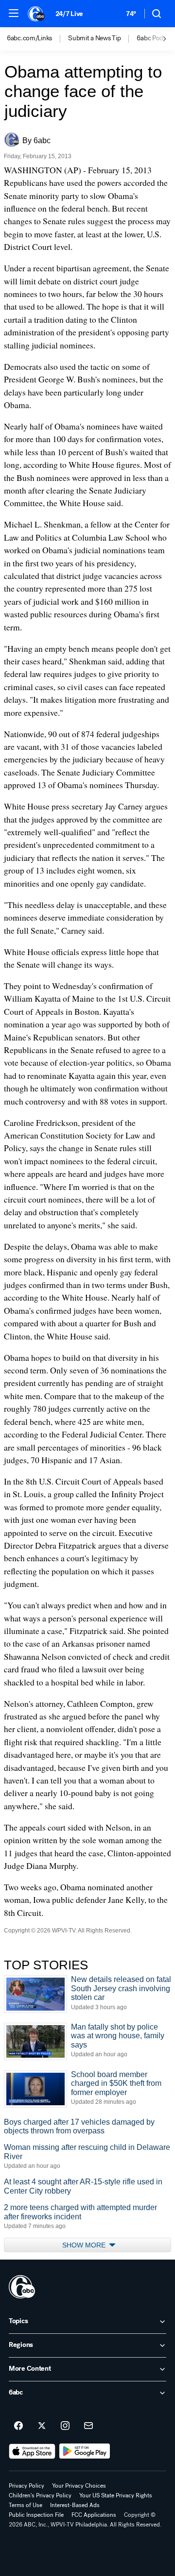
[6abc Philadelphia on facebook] (18, 2426)
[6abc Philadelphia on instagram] (65, 2426)
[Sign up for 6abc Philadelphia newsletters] (88, 2426)
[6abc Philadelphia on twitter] (42, 2426)
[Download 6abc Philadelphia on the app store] (32, 2451)
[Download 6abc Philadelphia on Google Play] (85, 2451)
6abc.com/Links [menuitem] (29, 38)
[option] (37, 39)
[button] (14, 13)
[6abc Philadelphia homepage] (37, 14)
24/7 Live (69, 14)
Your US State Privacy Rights (116, 2495)
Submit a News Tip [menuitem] (94, 38)
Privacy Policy (26, 2486)
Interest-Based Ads (75, 2505)
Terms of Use (26, 2505)
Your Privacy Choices (79, 2486)
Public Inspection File (36, 2515)
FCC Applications (94, 2515)
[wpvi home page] (22, 2287)
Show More (85, 2245)
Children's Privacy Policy (40, 2495)
